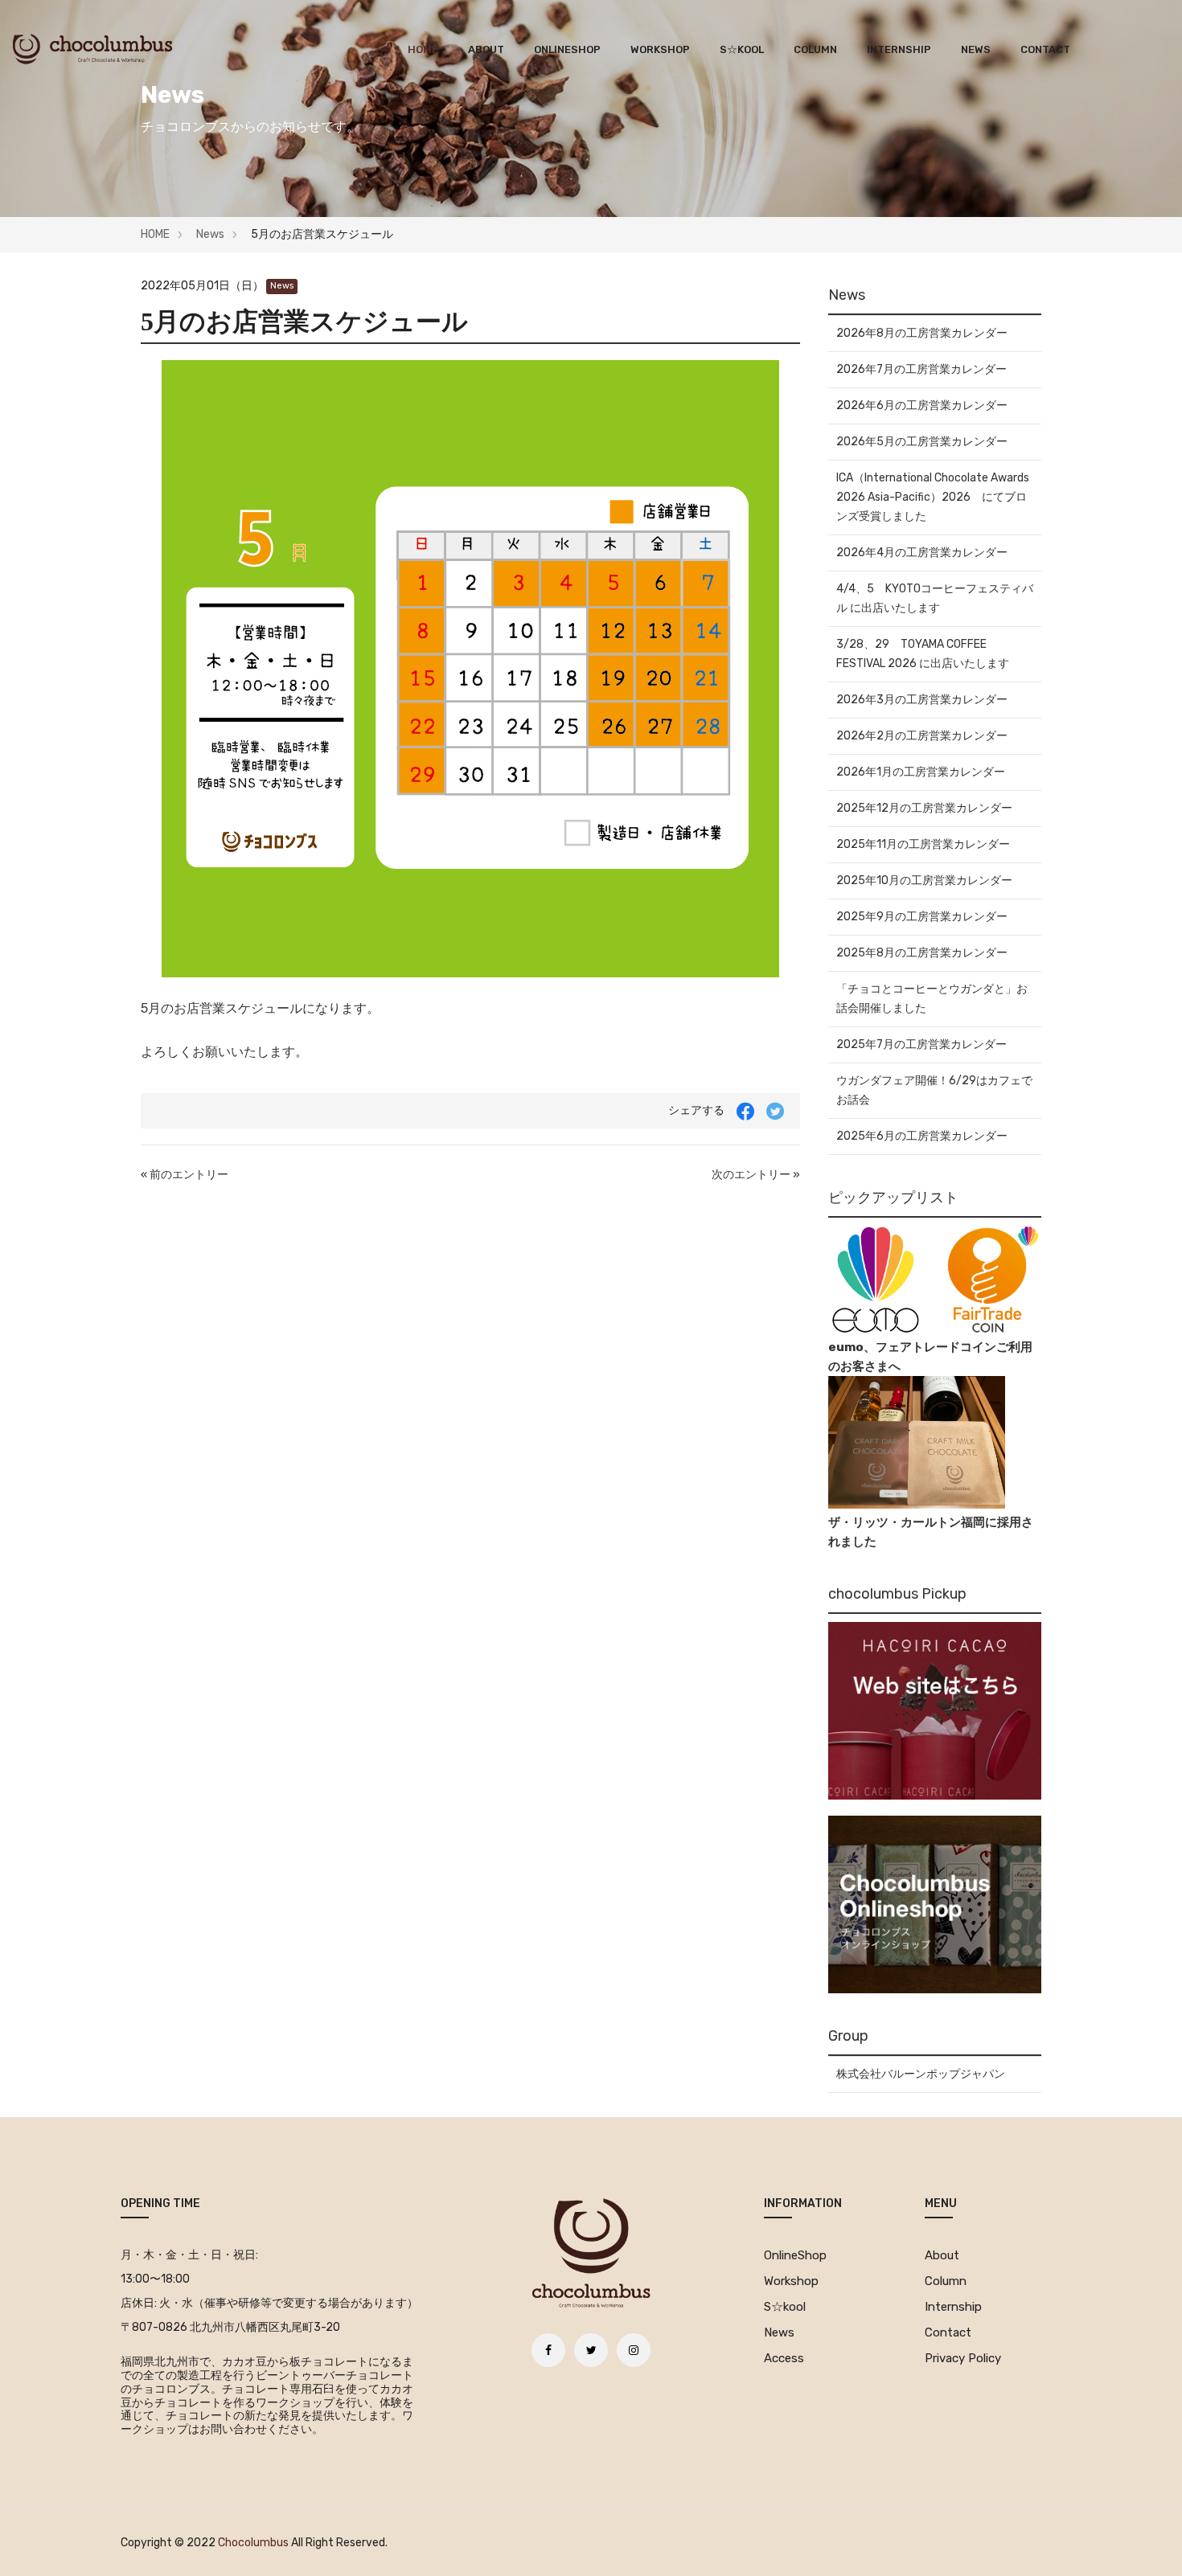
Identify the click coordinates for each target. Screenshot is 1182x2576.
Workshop (660, 49)
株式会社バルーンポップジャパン (921, 2074)
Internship (899, 49)
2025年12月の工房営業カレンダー (924, 808)
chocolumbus (253, 2543)
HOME (155, 234)
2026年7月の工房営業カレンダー (921, 369)
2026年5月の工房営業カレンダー (922, 442)
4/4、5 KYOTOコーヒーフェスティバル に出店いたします (935, 598)
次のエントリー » (756, 1175)
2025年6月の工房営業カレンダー (922, 1136)
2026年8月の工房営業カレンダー (922, 333)
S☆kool (742, 49)
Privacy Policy (963, 2358)
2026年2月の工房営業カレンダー (922, 736)
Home (423, 49)
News (976, 49)
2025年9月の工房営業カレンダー (922, 917)
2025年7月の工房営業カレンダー (921, 1044)
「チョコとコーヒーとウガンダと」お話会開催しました (932, 999)
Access (784, 2358)
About (486, 49)
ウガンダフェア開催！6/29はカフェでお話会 (934, 1090)
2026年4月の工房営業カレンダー (922, 553)
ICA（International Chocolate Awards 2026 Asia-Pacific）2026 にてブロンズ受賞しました (933, 497)
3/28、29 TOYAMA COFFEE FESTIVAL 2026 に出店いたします (923, 654)
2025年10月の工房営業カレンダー (924, 881)
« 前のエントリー (185, 1175)
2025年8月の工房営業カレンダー (922, 953)
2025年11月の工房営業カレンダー (923, 844)
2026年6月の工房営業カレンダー (922, 405)
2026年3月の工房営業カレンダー (922, 700)
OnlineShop (567, 49)
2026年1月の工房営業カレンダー (921, 772)
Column (815, 49)
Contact (1045, 49)
